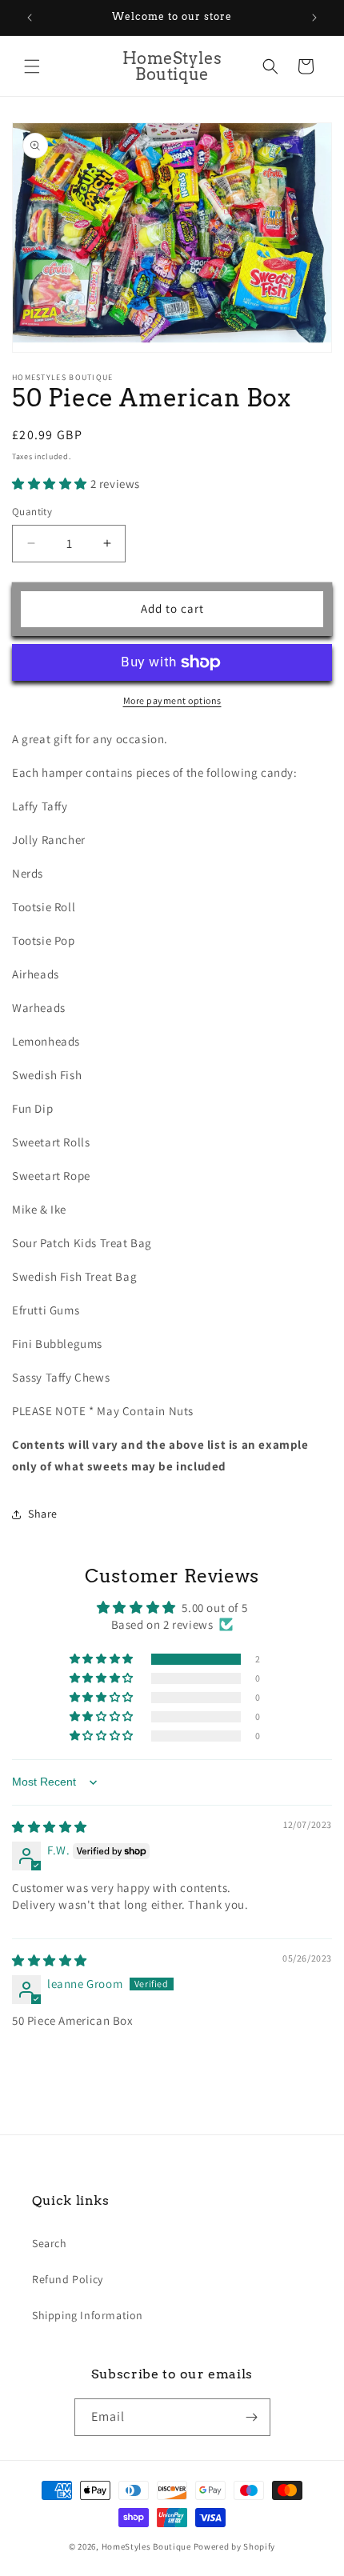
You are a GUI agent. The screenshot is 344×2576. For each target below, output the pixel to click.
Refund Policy (68, 2279)
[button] (32, 66)
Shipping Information (88, 2315)
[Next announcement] (314, 18)
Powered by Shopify (235, 2546)
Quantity (32, 512)
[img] (50, 1827)
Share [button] (43, 1514)
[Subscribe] (252, 2417)
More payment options (172, 700)
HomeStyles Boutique (148, 2546)
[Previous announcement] (30, 18)
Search (50, 2243)
